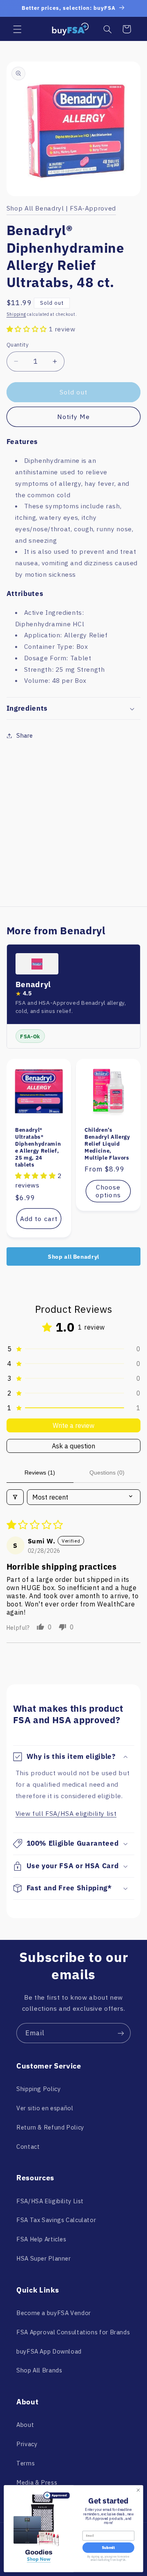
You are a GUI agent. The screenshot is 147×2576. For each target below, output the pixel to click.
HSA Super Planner (44, 2258)
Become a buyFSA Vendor (54, 2313)
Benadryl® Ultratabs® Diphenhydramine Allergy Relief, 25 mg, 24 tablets (38, 1147)
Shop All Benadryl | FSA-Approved (61, 208)
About (25, 2425)
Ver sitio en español (45, 2108)
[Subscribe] (121, 2033)
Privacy (27, 2444)
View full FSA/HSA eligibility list (66, 1813)
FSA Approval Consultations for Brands (73, 2332)
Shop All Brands (39, 2370)
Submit (108, 2548)
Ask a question (73, 1446)
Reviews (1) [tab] (40, 1473)
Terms (26, 2463)
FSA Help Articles (41, 2239)
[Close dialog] (138, 2490)
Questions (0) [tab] (107, 1473)
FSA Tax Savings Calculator (56, 2220)
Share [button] (25, 735)
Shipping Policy (38, 2089)
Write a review (73, 1425)
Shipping (16, 314)
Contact (28, 2147)
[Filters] (15, 1497)
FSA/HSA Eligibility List (50, 2201)
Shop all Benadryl (73, 1257)
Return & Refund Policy (50, 2127)
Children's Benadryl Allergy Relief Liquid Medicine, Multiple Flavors (107, 1144)
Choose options (108, 1191)
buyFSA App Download (49, 2351)
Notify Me (73, 417)
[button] (17, 29)
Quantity (18, 344)
